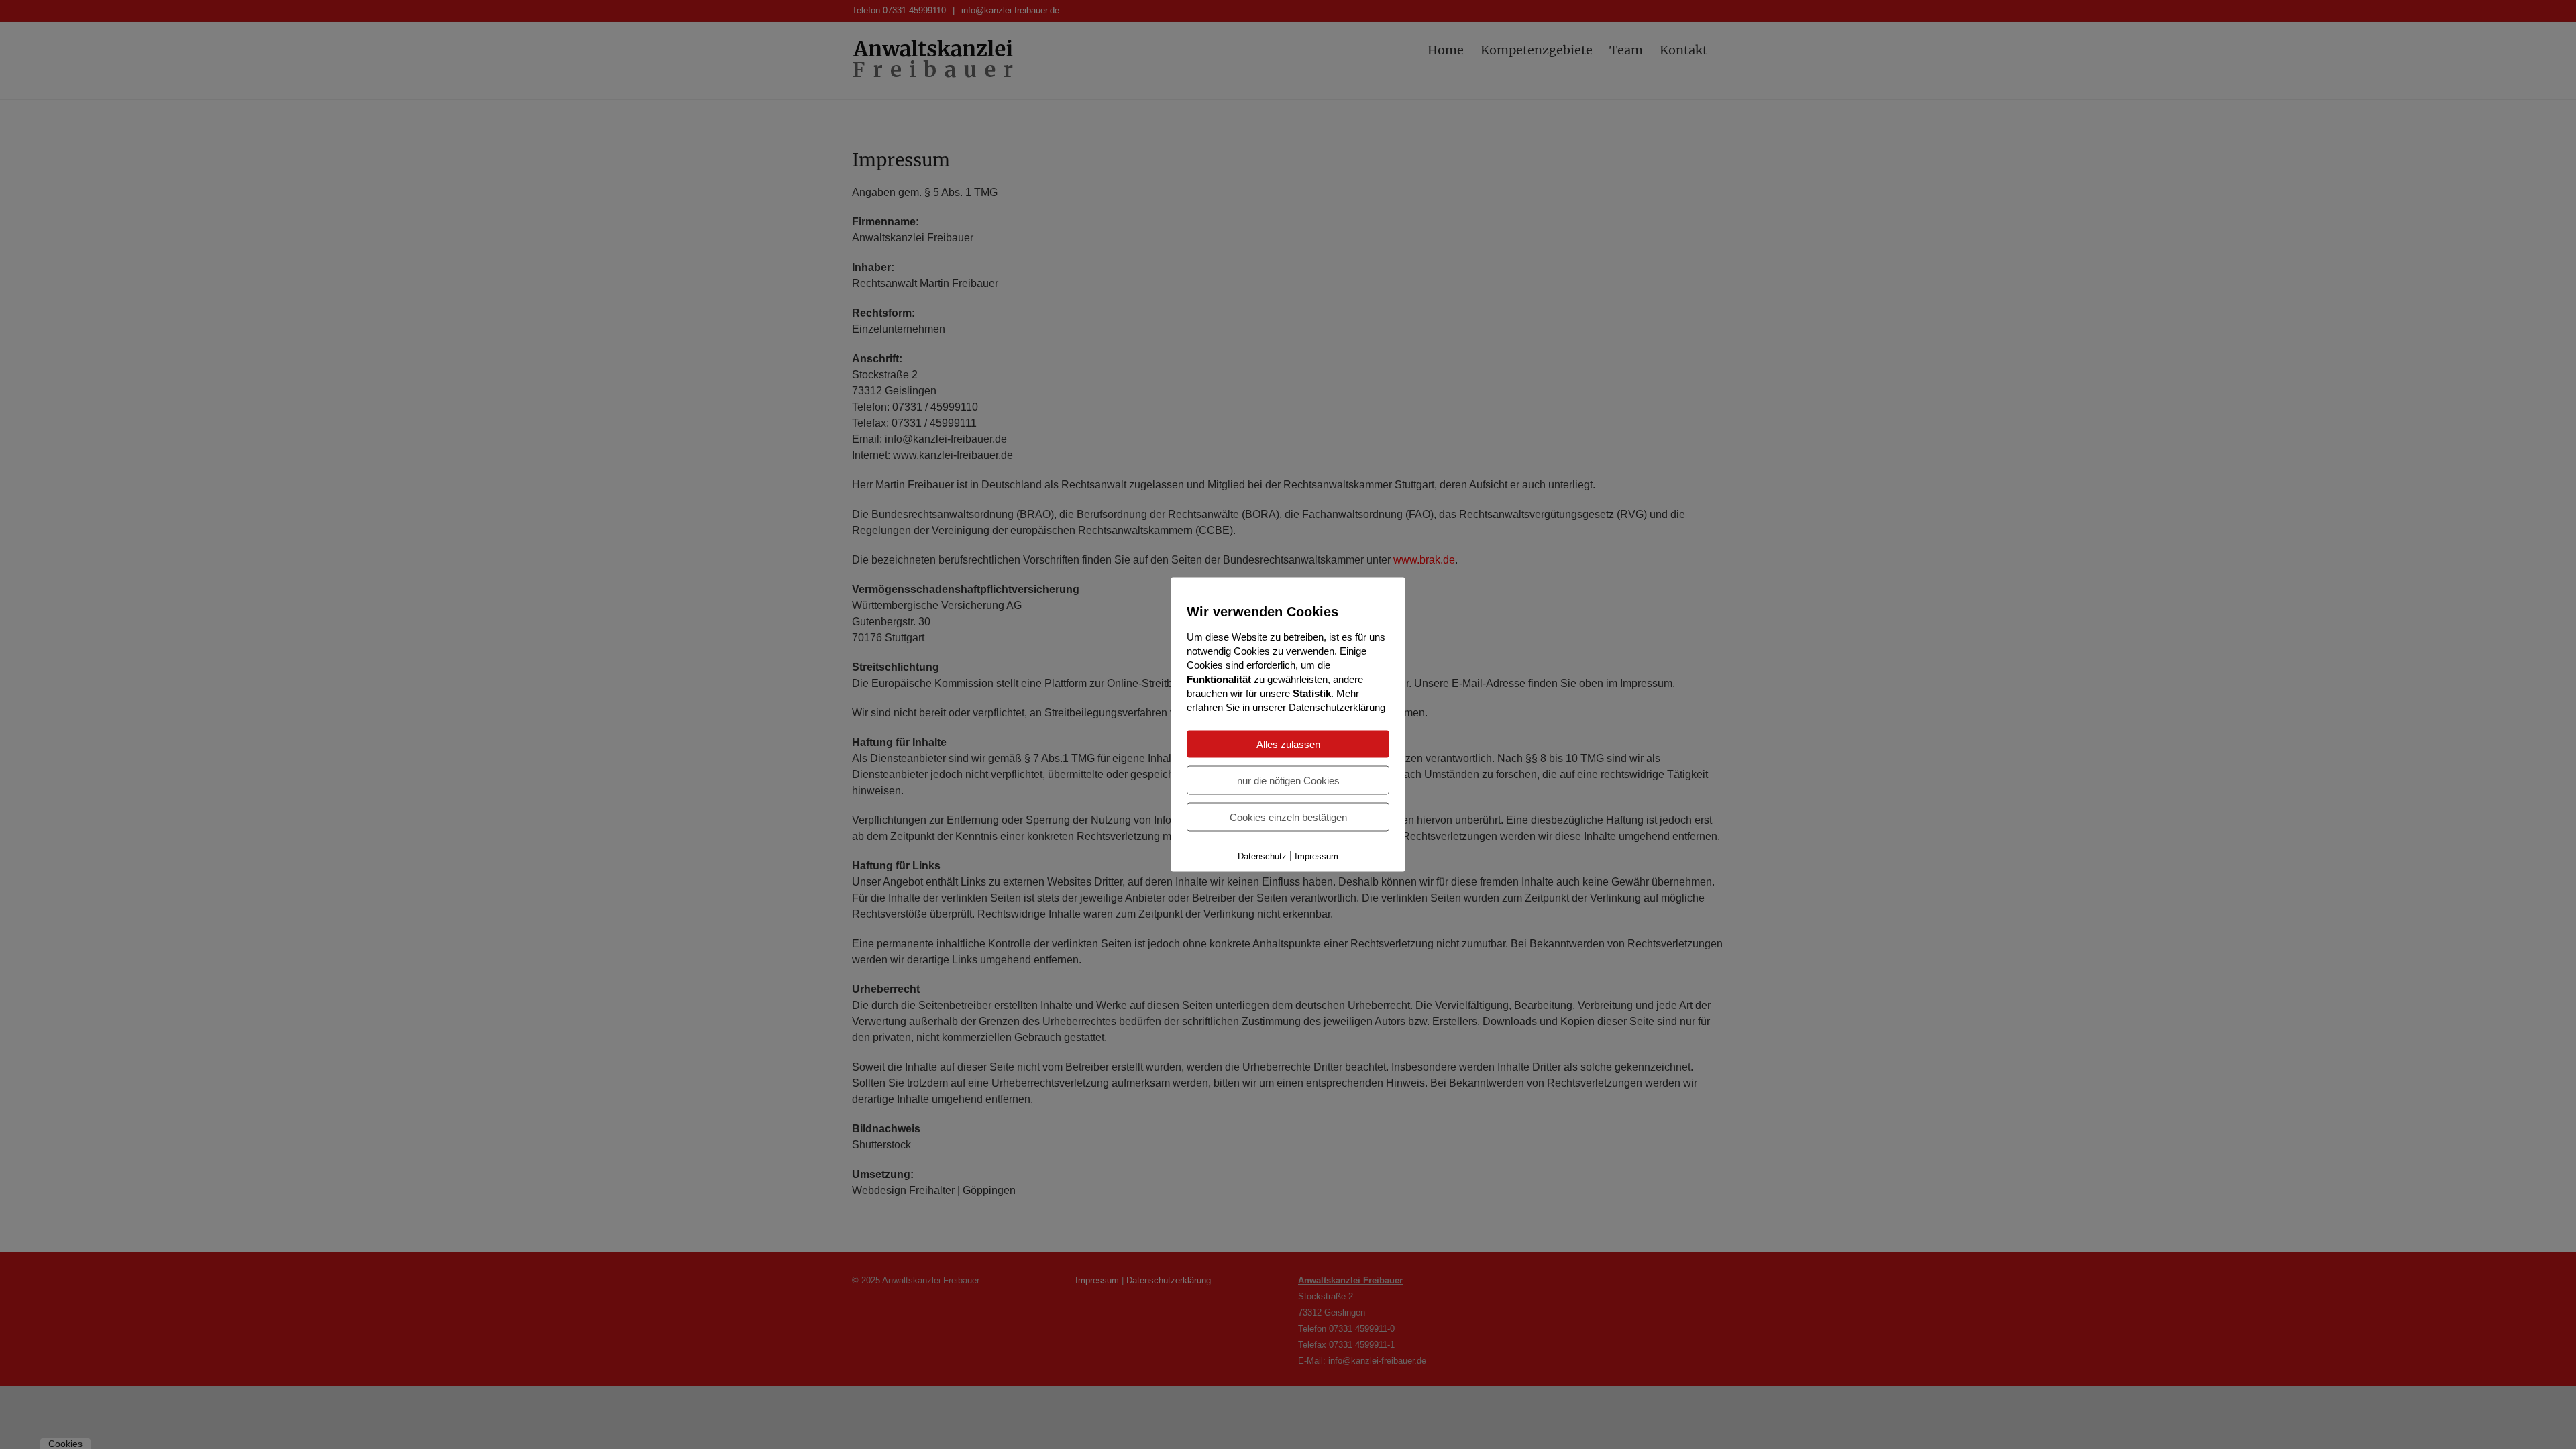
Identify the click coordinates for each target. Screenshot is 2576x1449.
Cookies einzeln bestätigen (1288, 817)
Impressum (1317, 856)
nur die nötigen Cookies (1288, 781)
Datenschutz (1262, 856)
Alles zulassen (1288, 744)
